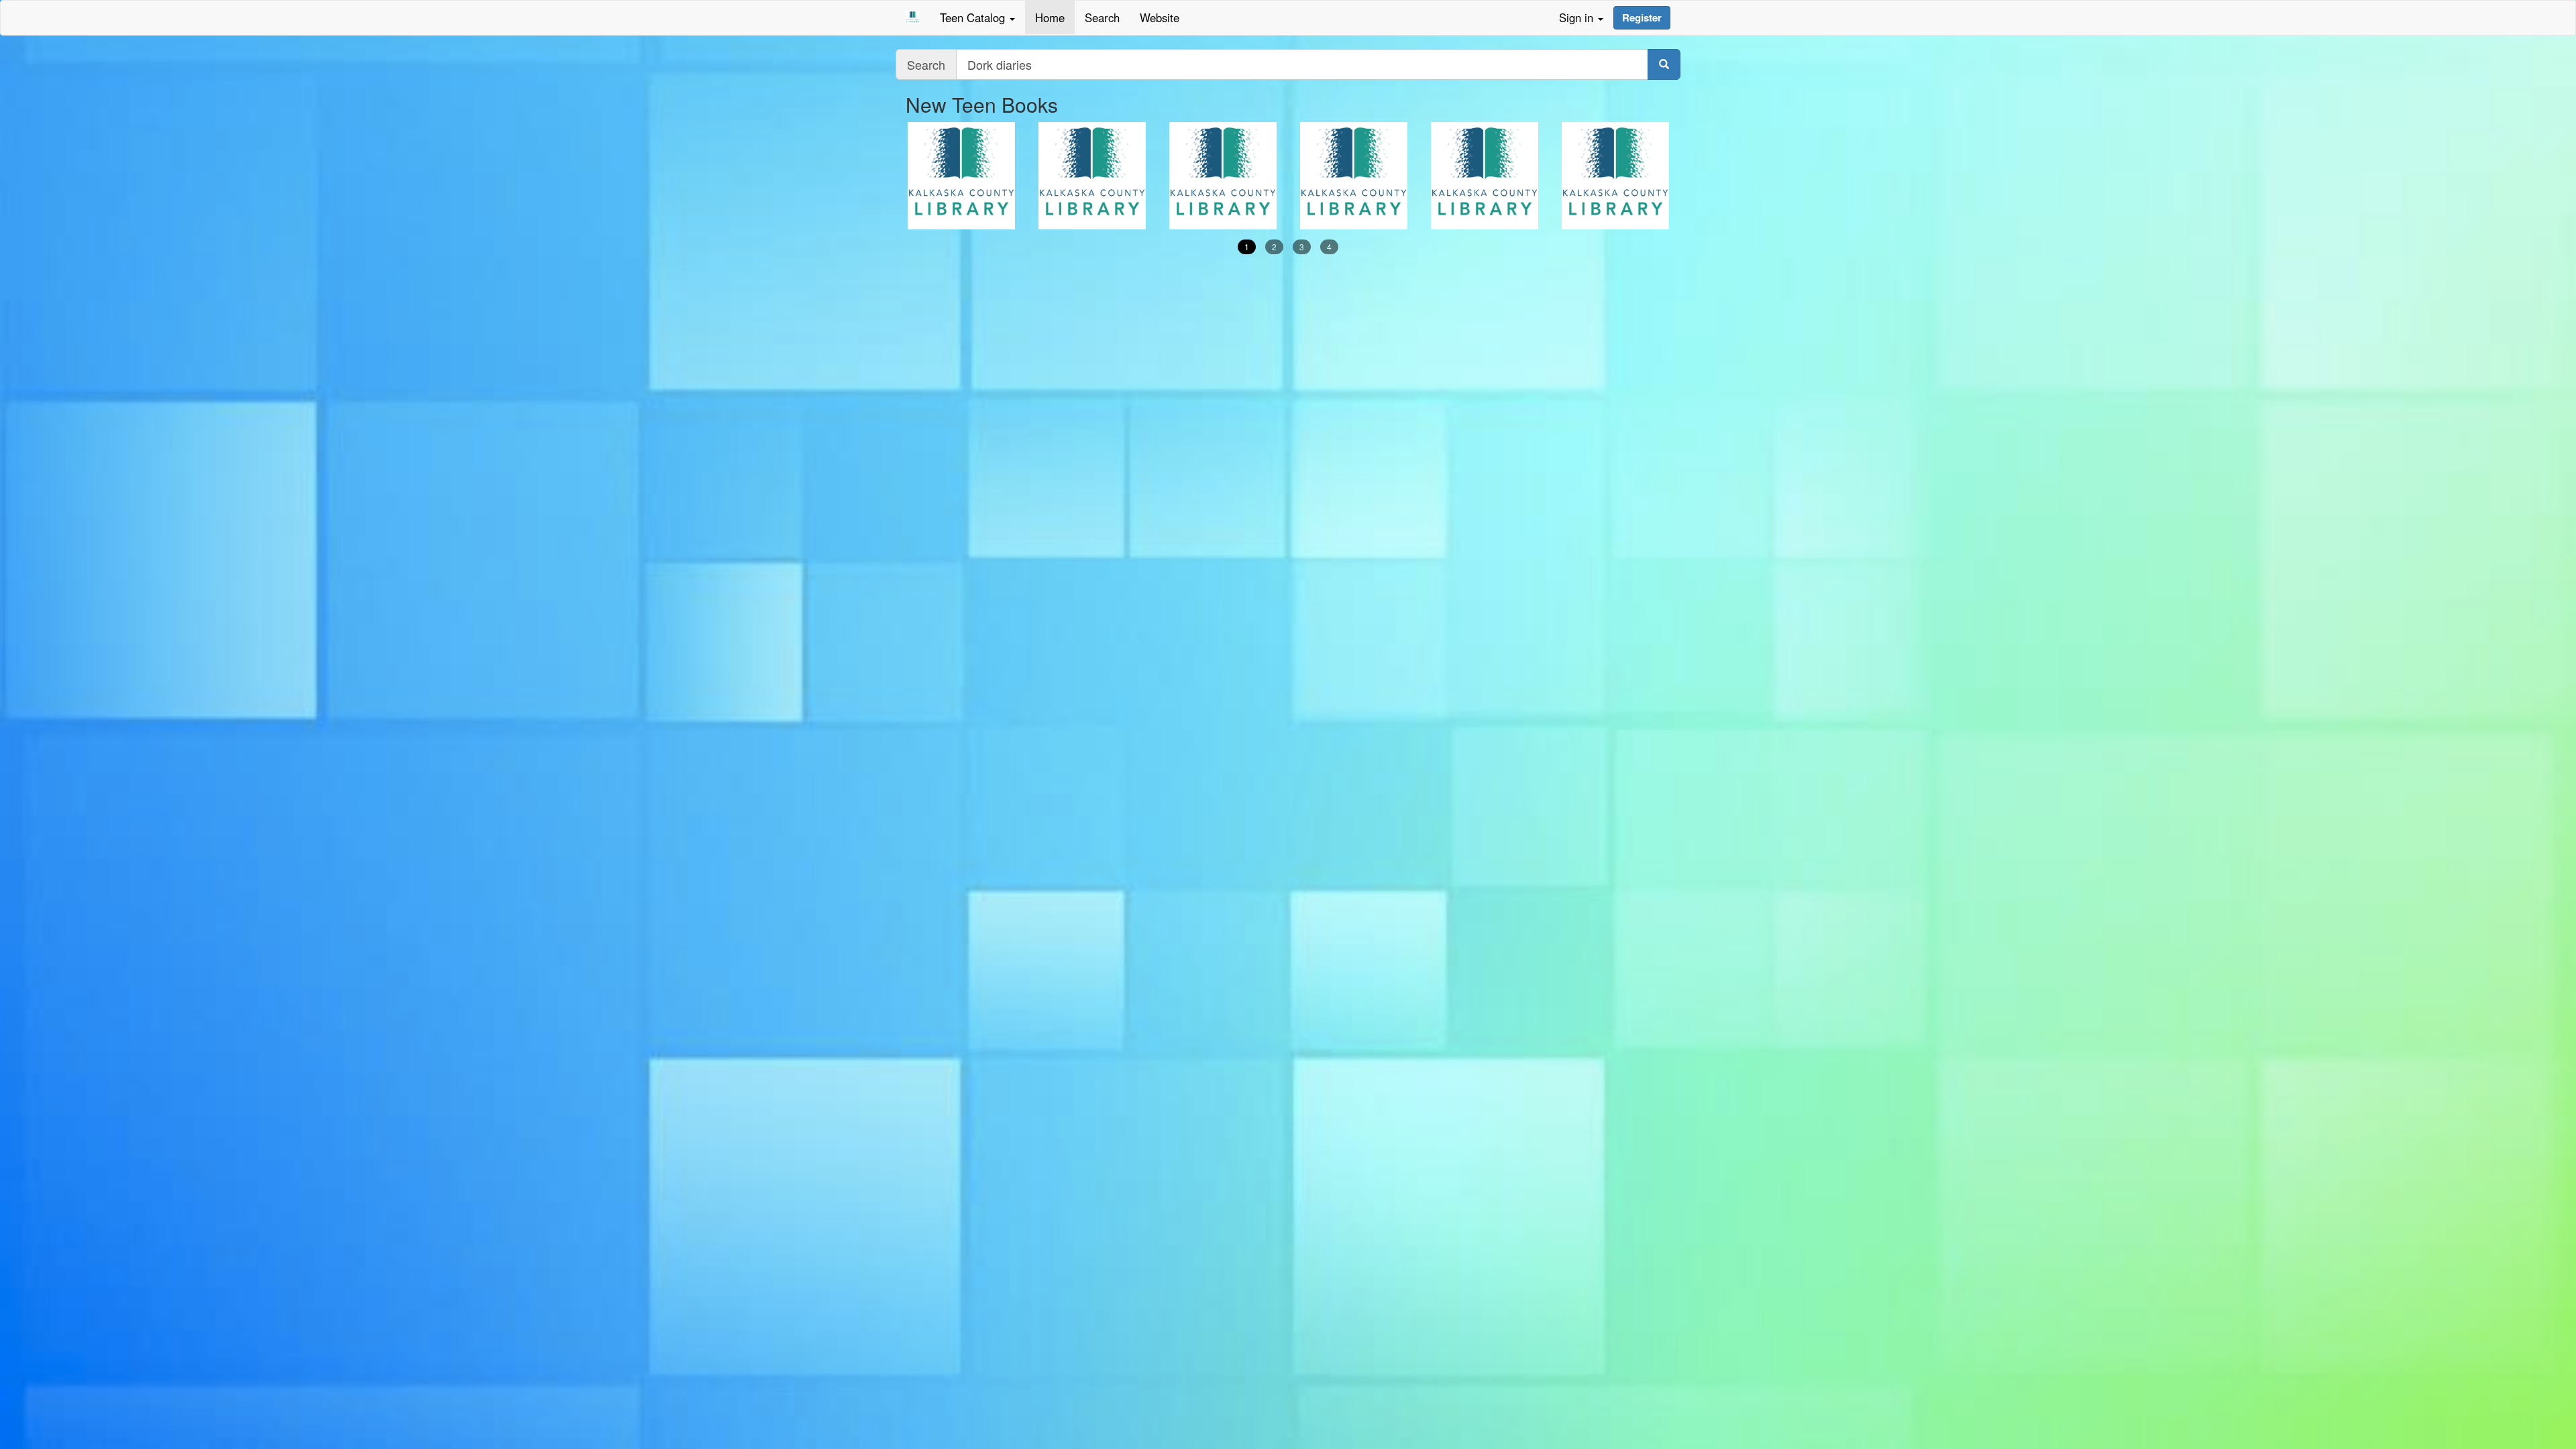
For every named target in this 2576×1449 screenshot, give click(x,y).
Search (1102, 17)
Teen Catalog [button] (974, 17)
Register (1642, 17)
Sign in (1578, 17)
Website (1160, 17)
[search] (1664, 64)
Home (1050, 17)
